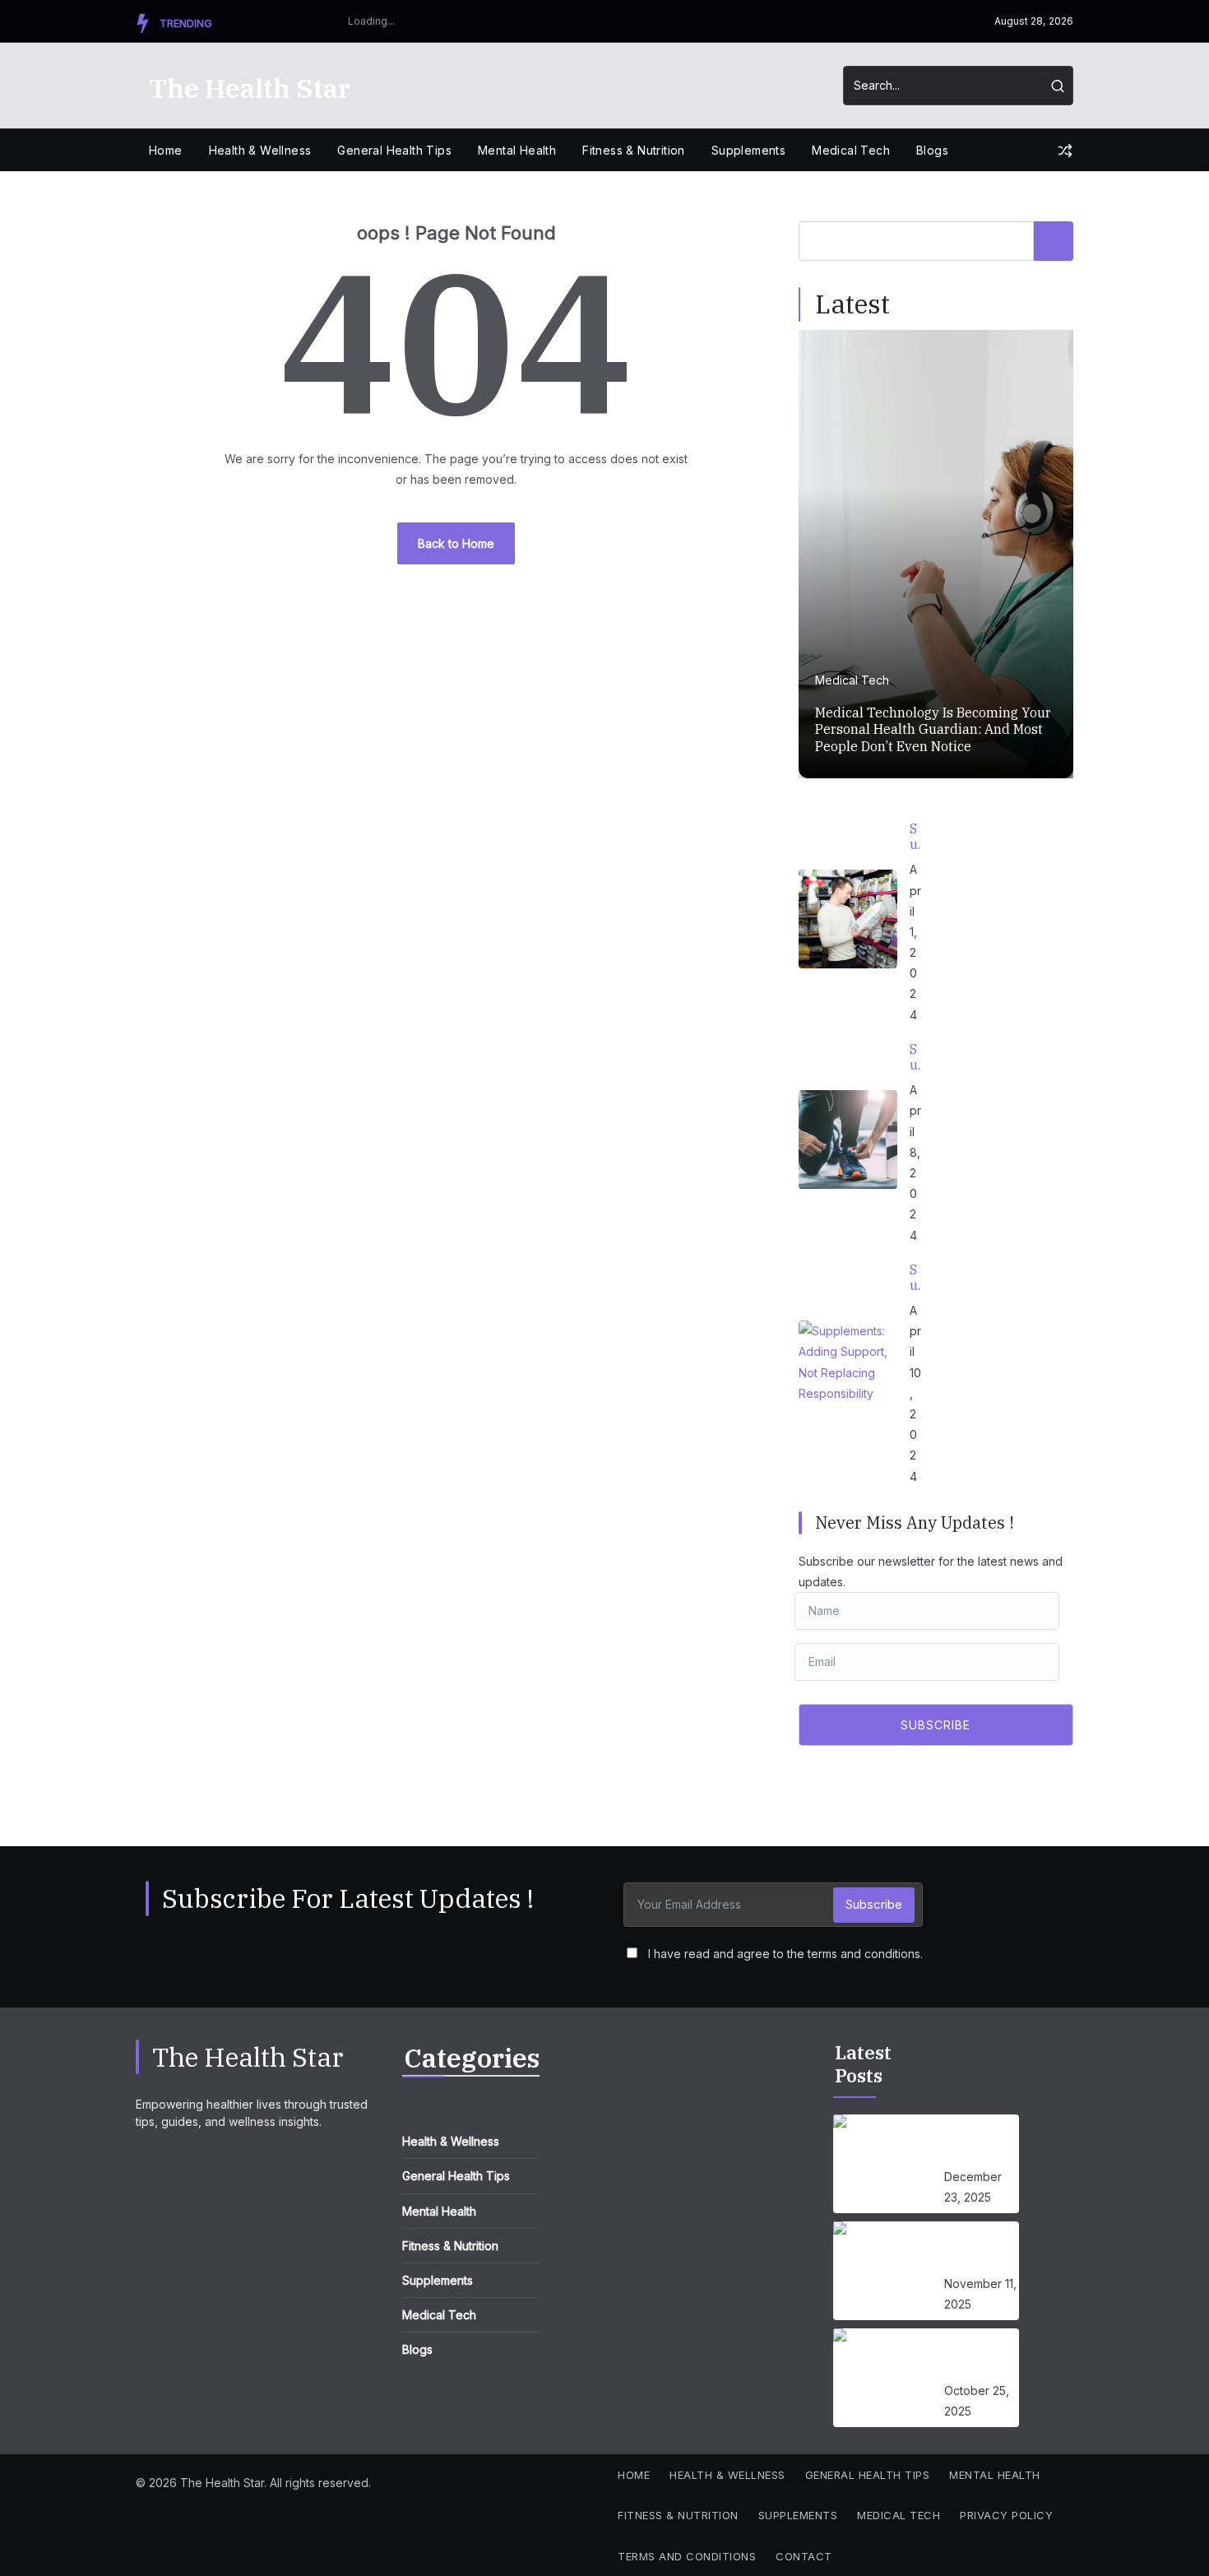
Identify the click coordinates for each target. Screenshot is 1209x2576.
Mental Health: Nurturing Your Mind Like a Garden (976, 2357)
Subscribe (874, 1904)
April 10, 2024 (915, 1393)
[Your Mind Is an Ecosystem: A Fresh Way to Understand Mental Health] (882, 2271)
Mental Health (517, 150)
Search (1054, 241)
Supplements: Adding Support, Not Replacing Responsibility (916, 1278)
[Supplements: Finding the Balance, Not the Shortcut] (848, 1139)
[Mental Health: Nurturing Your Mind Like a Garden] (882, 2378)
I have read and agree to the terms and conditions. (785, 1954)
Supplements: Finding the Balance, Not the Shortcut (916, 1057)
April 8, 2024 (915, 1162)
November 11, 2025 (980, 2294)
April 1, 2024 (915, 942)
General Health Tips (394, 150)
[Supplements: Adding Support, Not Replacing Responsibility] (848, 1370)
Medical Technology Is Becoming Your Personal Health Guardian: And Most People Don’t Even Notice (933, 730)
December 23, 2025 (973, 2187)
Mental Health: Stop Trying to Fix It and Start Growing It (982, 2143)
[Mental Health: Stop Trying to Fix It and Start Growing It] (882, 2164)
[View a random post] (1065, 151)
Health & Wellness (260, 150)
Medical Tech (851, 150)
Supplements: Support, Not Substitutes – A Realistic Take (916, 837)
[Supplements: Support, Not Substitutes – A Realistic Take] (848, 919)
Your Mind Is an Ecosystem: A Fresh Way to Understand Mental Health (982, 2250)
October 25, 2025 (977, 2401)
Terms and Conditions (687, 2556)
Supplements (748, 150)
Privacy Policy (1006, 2515)
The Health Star (250, 88)
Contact (804, 2556)
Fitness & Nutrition (634, 150)
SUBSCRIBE (936, 1725)
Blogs (932, 150)
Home (166, 150)
